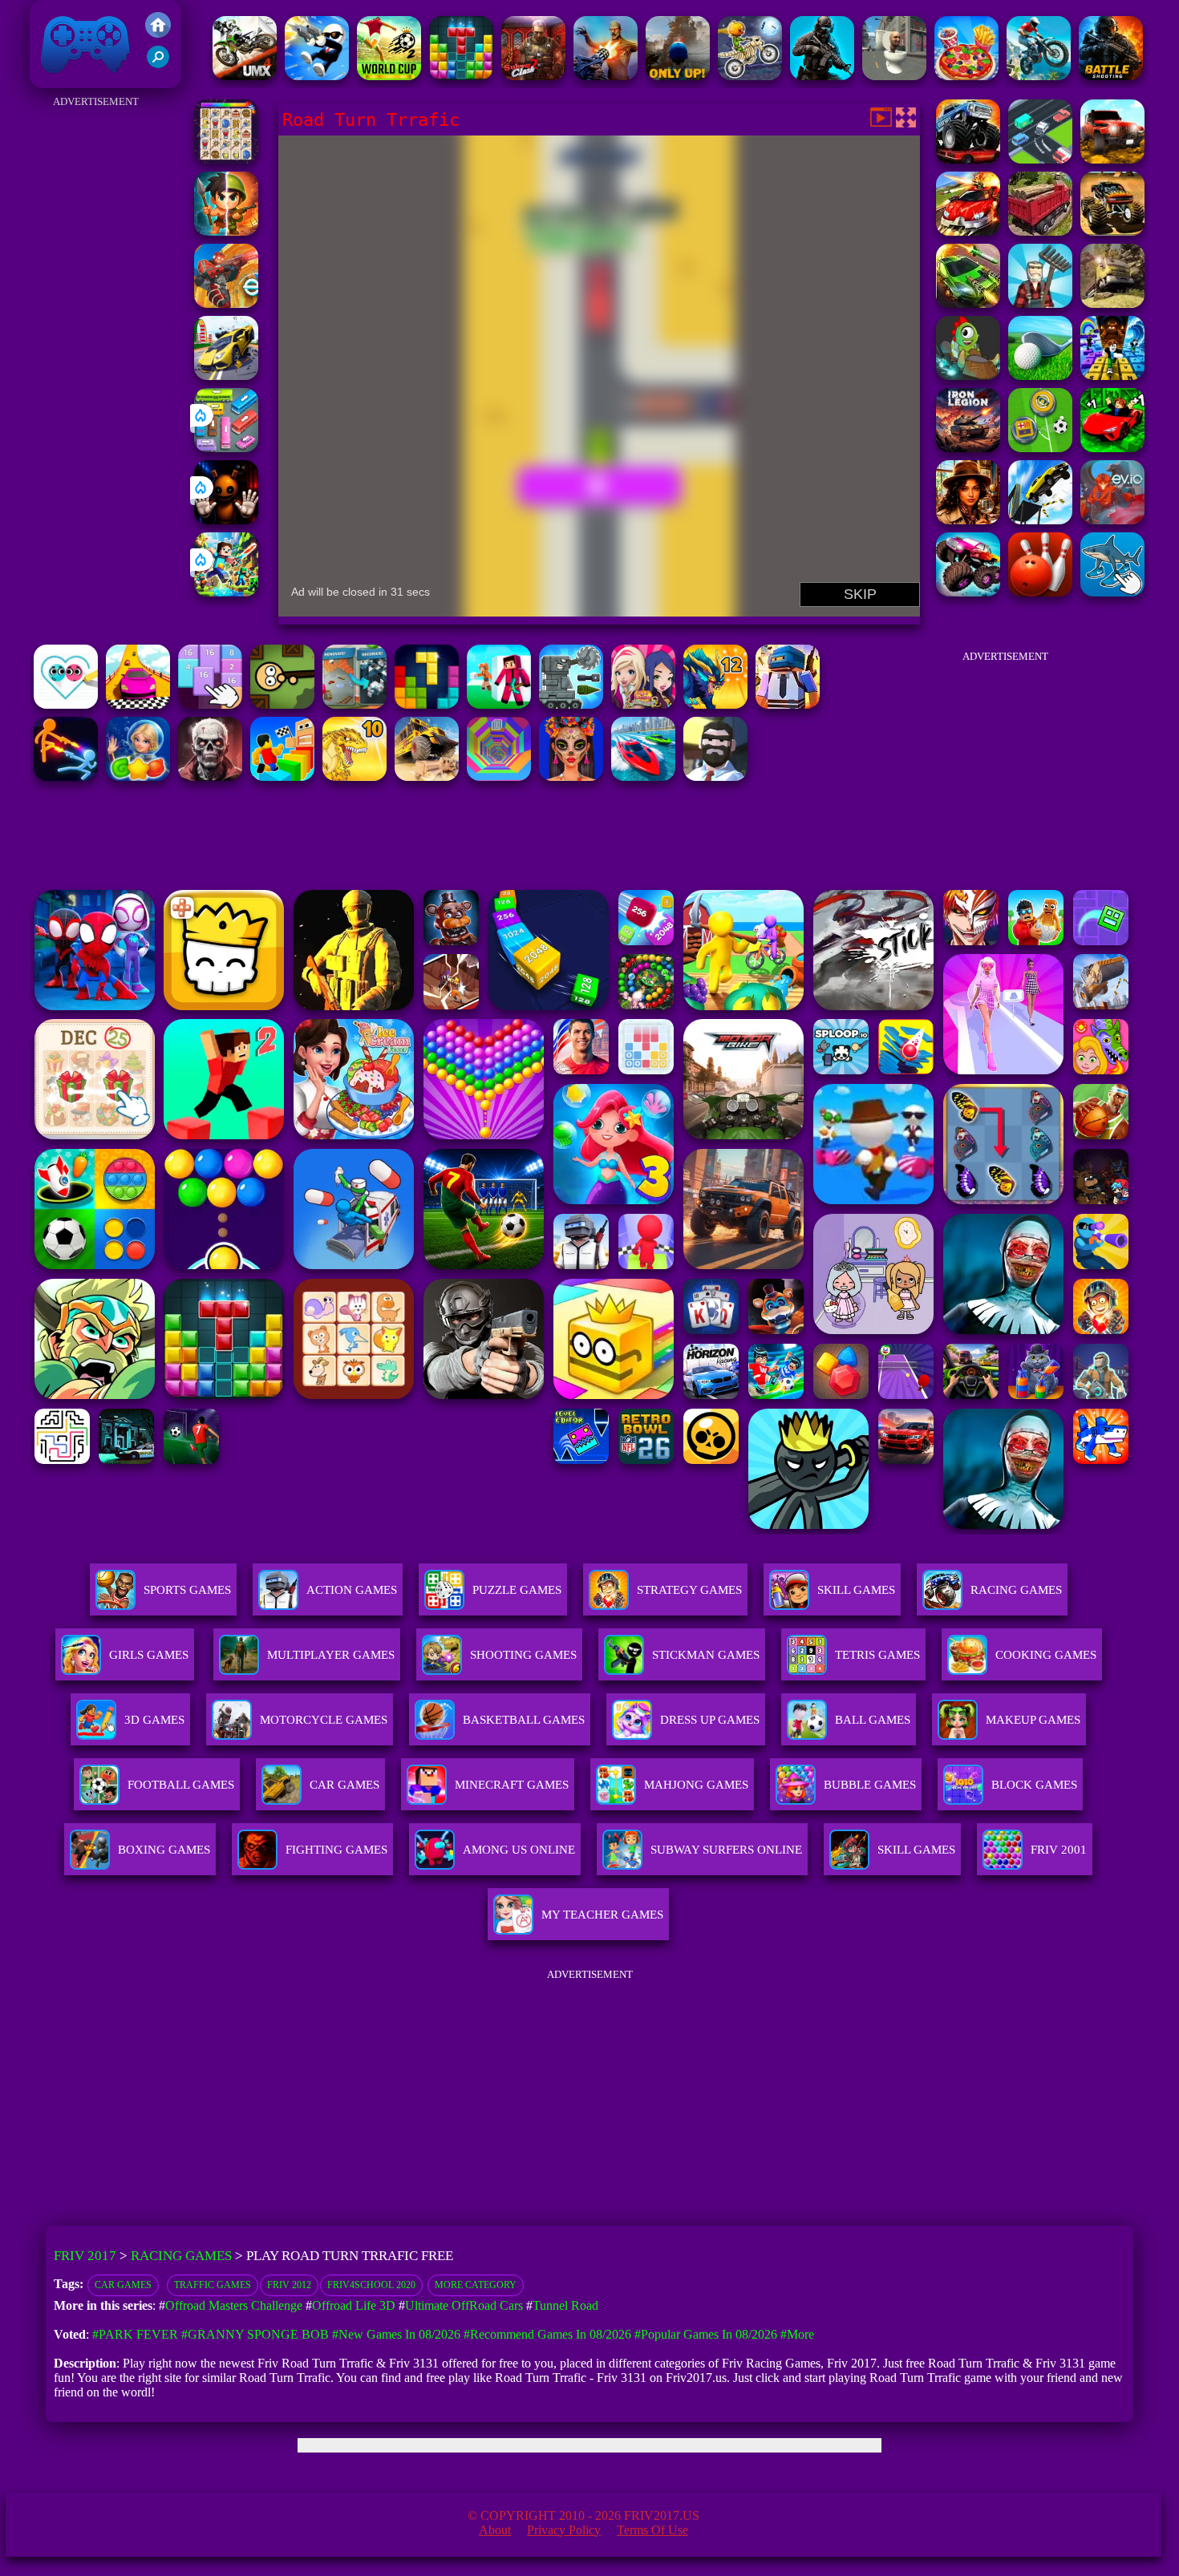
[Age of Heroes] (226, 231)
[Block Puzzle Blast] (461, 76)
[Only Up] (678, 76)
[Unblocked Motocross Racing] (245, 76)
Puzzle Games (517, 1590)
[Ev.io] (1112, 520)
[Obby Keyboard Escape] (1112, 376)
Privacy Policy (564, 2530)
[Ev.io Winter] (226, 303)
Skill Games (856, 1590)
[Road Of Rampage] (968, 303)
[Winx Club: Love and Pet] (643, 704)
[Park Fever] (226, 448)
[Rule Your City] (715, 776)
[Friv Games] (158, 33)
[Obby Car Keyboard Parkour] (1112, 448)
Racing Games (1016, 1590)
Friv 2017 (63, 80)
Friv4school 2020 (371, 2285)
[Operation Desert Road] (968, 231)
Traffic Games (213, 2285)
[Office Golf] (1040, 376)
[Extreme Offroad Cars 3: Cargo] (1112, 303)
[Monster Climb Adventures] (968, 592)
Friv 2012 (289, 2285)
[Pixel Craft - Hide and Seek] (499, 704)
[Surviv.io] (282, 704)
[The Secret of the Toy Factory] (226, 520)
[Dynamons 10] (355, 776)
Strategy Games (689, 1590)
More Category (476, 2285)
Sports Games (187, 1590)
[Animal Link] (226, 159)
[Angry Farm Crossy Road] (1040, 303)
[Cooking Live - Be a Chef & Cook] (966, 76)
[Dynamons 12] (715, 704)
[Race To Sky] (138, 704)
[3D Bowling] (1040, 592)
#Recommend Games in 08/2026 (547, 2334)
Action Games (352, 1590)
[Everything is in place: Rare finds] (968, 520)
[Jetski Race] (643, 776)
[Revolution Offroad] (1112, 159)
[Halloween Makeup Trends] (571, 776)
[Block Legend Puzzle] (427, 704)
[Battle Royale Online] (788, 704)
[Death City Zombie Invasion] (210, 776)
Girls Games (149, 1655)
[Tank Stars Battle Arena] (571, 704)
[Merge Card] (210, 704)
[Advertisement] (96, 353)
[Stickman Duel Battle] (66, 776)
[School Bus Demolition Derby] (427, 776)
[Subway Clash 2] (533, 76)
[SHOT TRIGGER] (317, 76)
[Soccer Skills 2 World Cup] (389, 76)
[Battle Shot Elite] (1111, 76)
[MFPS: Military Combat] (822, 76)
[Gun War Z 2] (606, 76)
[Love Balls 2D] (66, 704)
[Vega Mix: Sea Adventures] (138, 776)
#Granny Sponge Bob (255, 2334)
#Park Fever (135, 2334)
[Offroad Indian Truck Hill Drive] (1040, 231)
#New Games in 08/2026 (396, 2334)
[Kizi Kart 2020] (968, 376)
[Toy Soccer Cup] (1040, 448)
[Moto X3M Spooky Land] (750, 76)
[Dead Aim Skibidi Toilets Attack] (894, 76)
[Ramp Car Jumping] (1040, 520)
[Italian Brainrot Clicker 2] (1112, 592)
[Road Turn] (1040, 159)
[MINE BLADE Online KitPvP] (226, 592)
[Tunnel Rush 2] (499, 776)
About (495, 2530)
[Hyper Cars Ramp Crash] (226, 376)
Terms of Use (652, 2530)
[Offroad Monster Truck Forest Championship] (968, 159)
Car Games (123, 2285)
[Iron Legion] (968, 448)
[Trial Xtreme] (1039, 76)
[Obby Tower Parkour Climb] (282, 776)
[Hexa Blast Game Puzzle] (355, 704)
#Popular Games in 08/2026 (706, 2334)
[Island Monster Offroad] (1112, 231)
